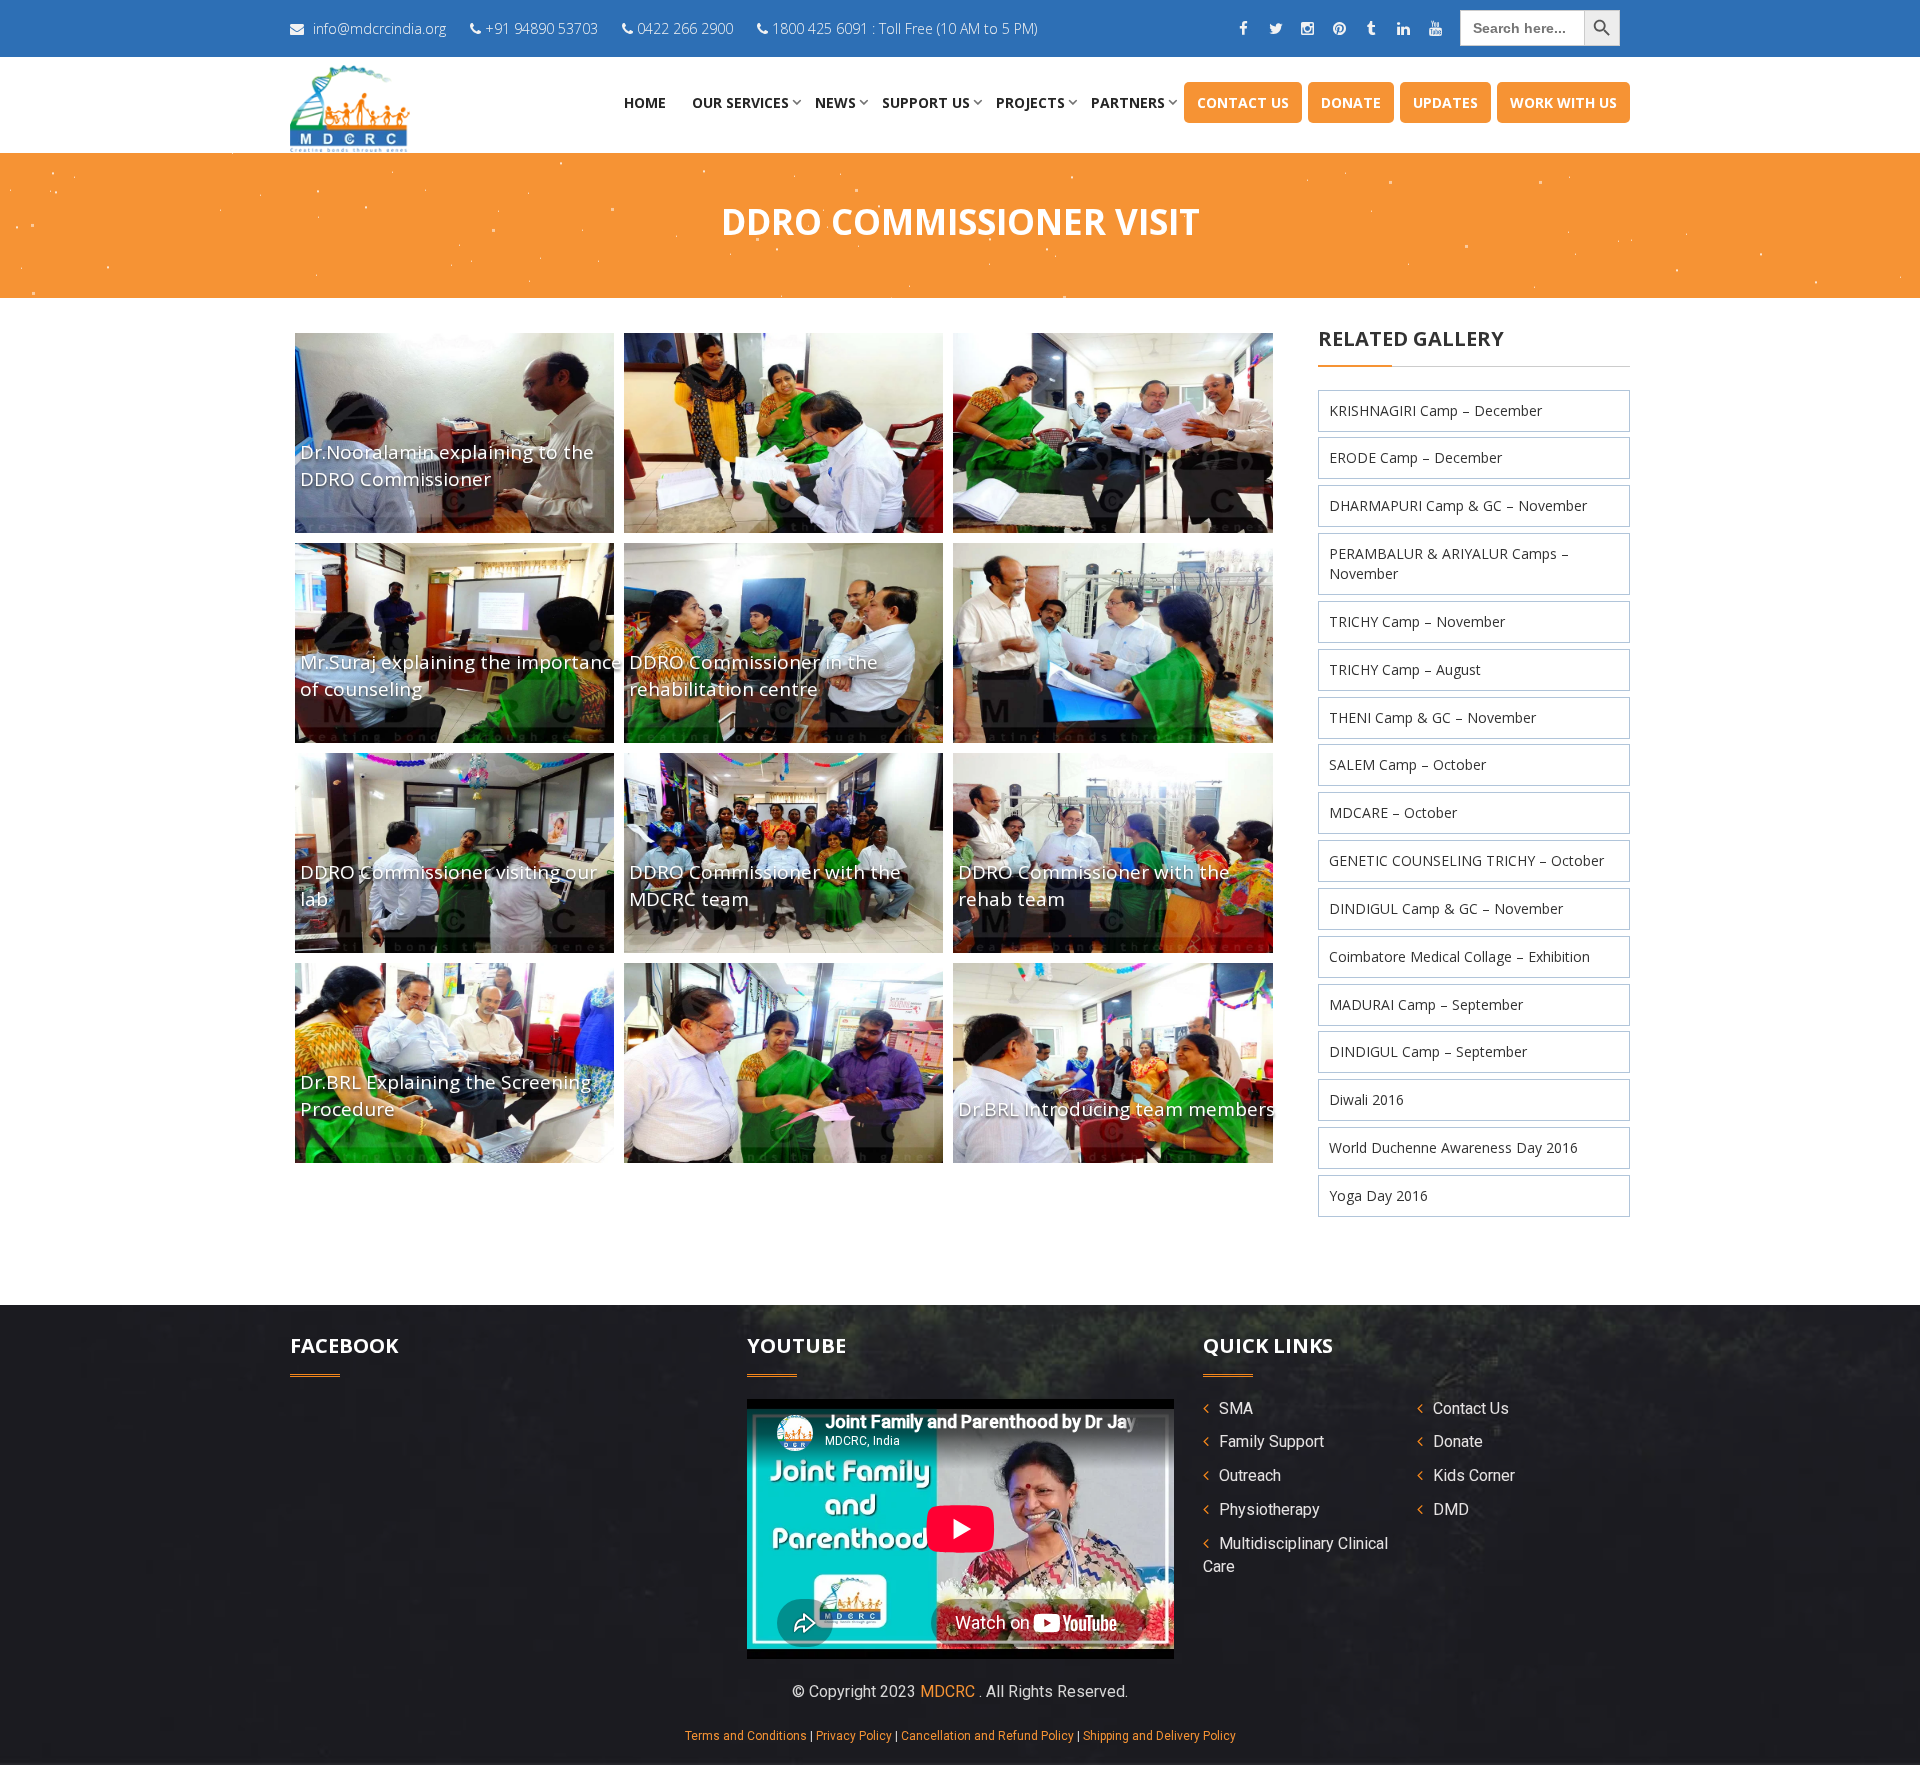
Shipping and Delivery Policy (1159, 1736)
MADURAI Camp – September (1426, 1004)
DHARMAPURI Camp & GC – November (1458, 505)
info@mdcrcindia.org (379, 28)
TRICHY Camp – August (1405, 669)
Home (645, 102)
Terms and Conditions (746, 1736)
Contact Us (1243, 102)
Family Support (1271, 1441)
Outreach (1250, 1475)
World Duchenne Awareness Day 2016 (1453, 1147)
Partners (1128, 102)
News (835, 102)
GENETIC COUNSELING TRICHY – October (1466, 860)
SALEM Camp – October (1407, 764)
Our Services (740, 102)
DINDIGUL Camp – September (1428, 1051)
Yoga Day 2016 (1378, 1195)
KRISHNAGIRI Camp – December (1435, 410)
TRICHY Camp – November (1417, 621)
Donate (1351, 102)
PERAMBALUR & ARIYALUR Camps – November (1449, 563)
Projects (1030, 102)
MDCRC (947, 1691)
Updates (1445, 102)
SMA (1236, 1408)
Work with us (1563, 102)
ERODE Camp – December (1415, 457)
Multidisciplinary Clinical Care (1295, 1555)
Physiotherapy (1269, 1509)
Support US (926, 102)
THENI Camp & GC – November (1432, 717)
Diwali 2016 (1366, 1099)
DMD (1451, 1509)
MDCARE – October (1393, 812)
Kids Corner (1474, 1475)
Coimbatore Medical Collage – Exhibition (1459, 956)
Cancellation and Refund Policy (987, 1736)
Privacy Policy (854, 1736)
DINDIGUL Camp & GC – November (1446, 908)
